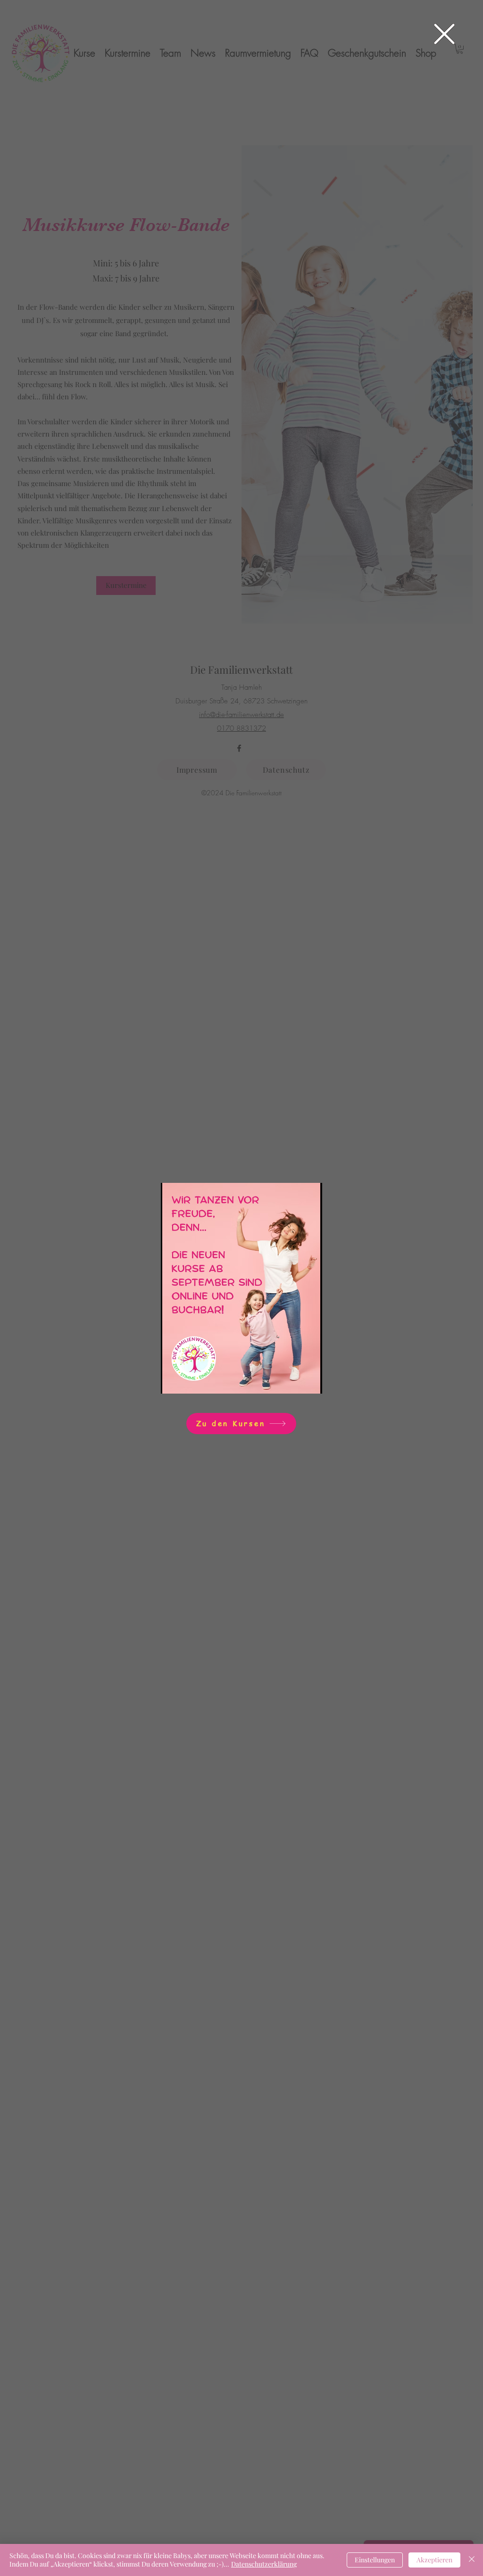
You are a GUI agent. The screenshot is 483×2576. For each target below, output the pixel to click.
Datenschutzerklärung (264, 2564)
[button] (444, 34)
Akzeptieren (434, 2560)
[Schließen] (472, 2560)
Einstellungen (375, 2560)
